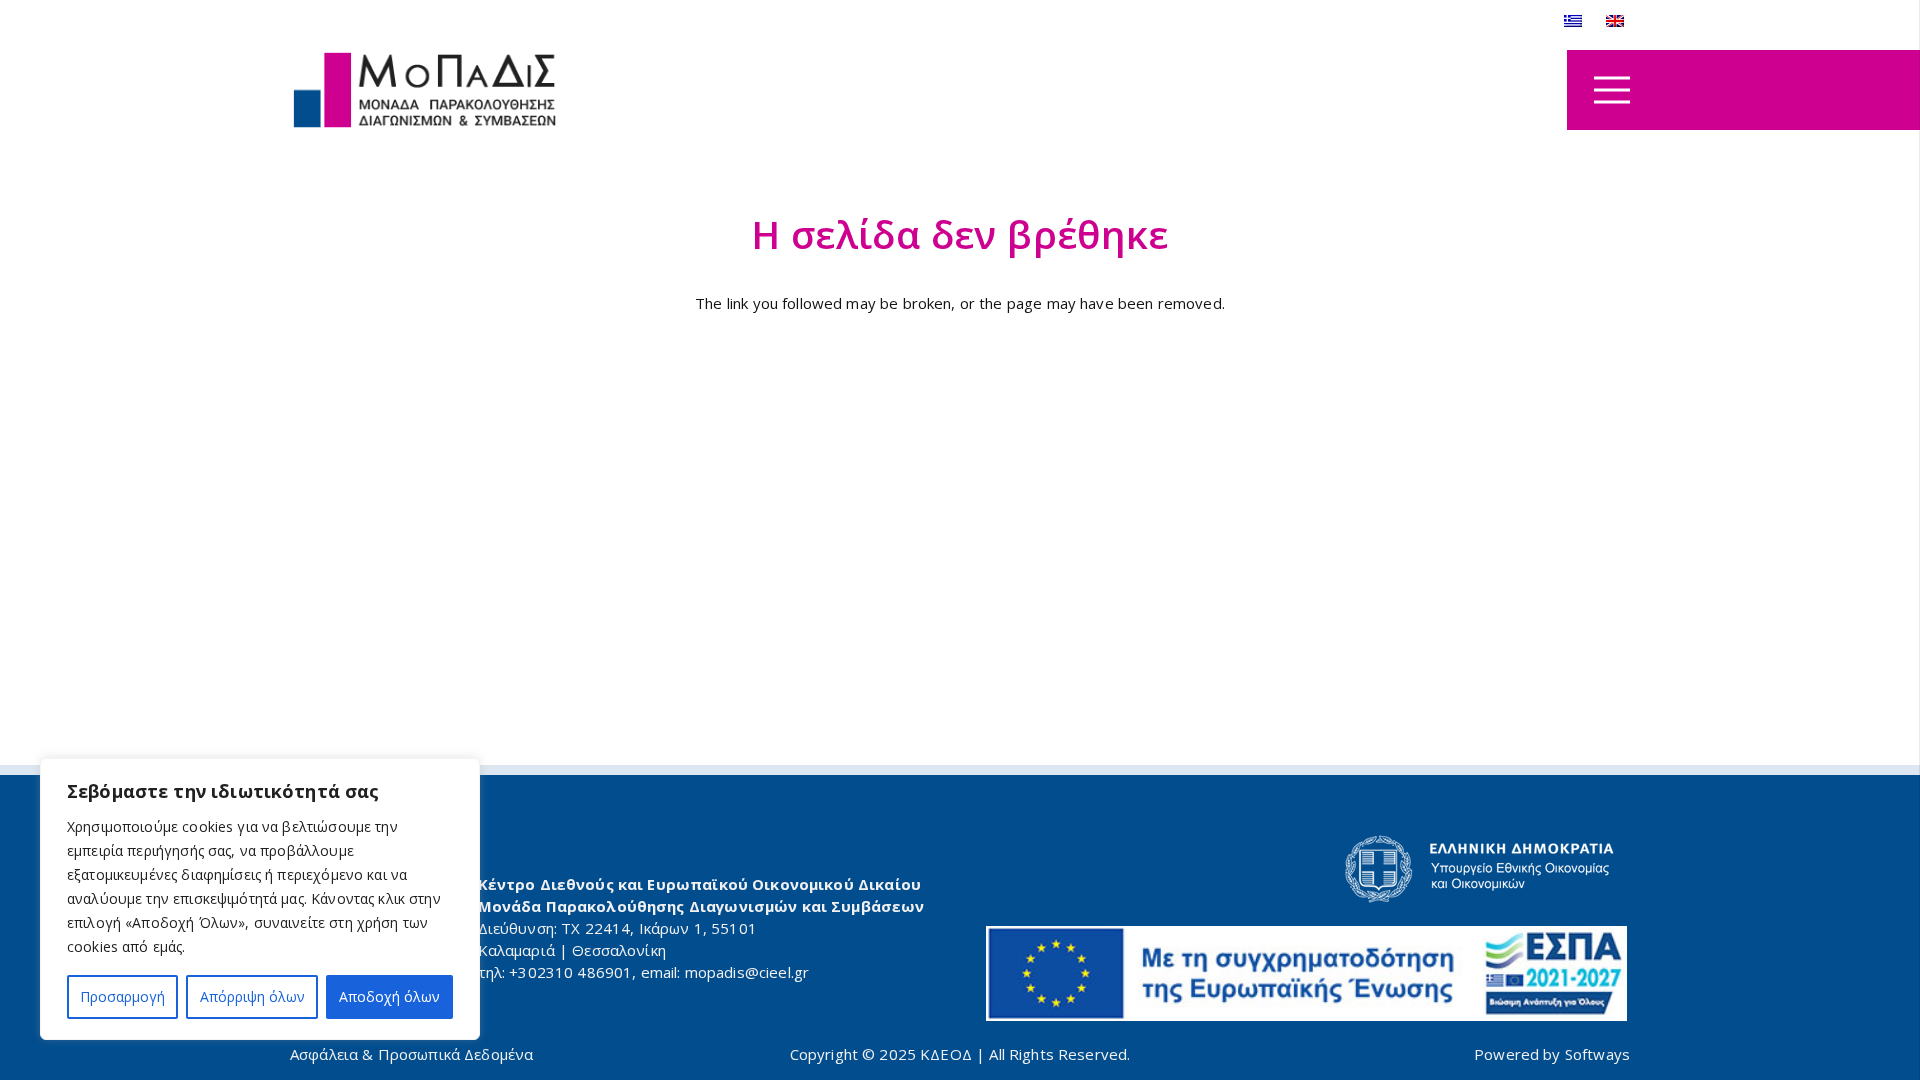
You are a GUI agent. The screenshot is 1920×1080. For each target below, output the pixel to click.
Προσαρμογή (122, 996)
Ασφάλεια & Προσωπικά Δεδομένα (411, 1054)
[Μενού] (1612, 90)
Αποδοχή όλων (389, 996)
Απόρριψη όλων (252, 996)
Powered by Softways (1552, 1054)
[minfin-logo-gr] (1307, 869)
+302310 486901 (570, 972)
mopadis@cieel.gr (747, 972)
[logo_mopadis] (425, 90)
